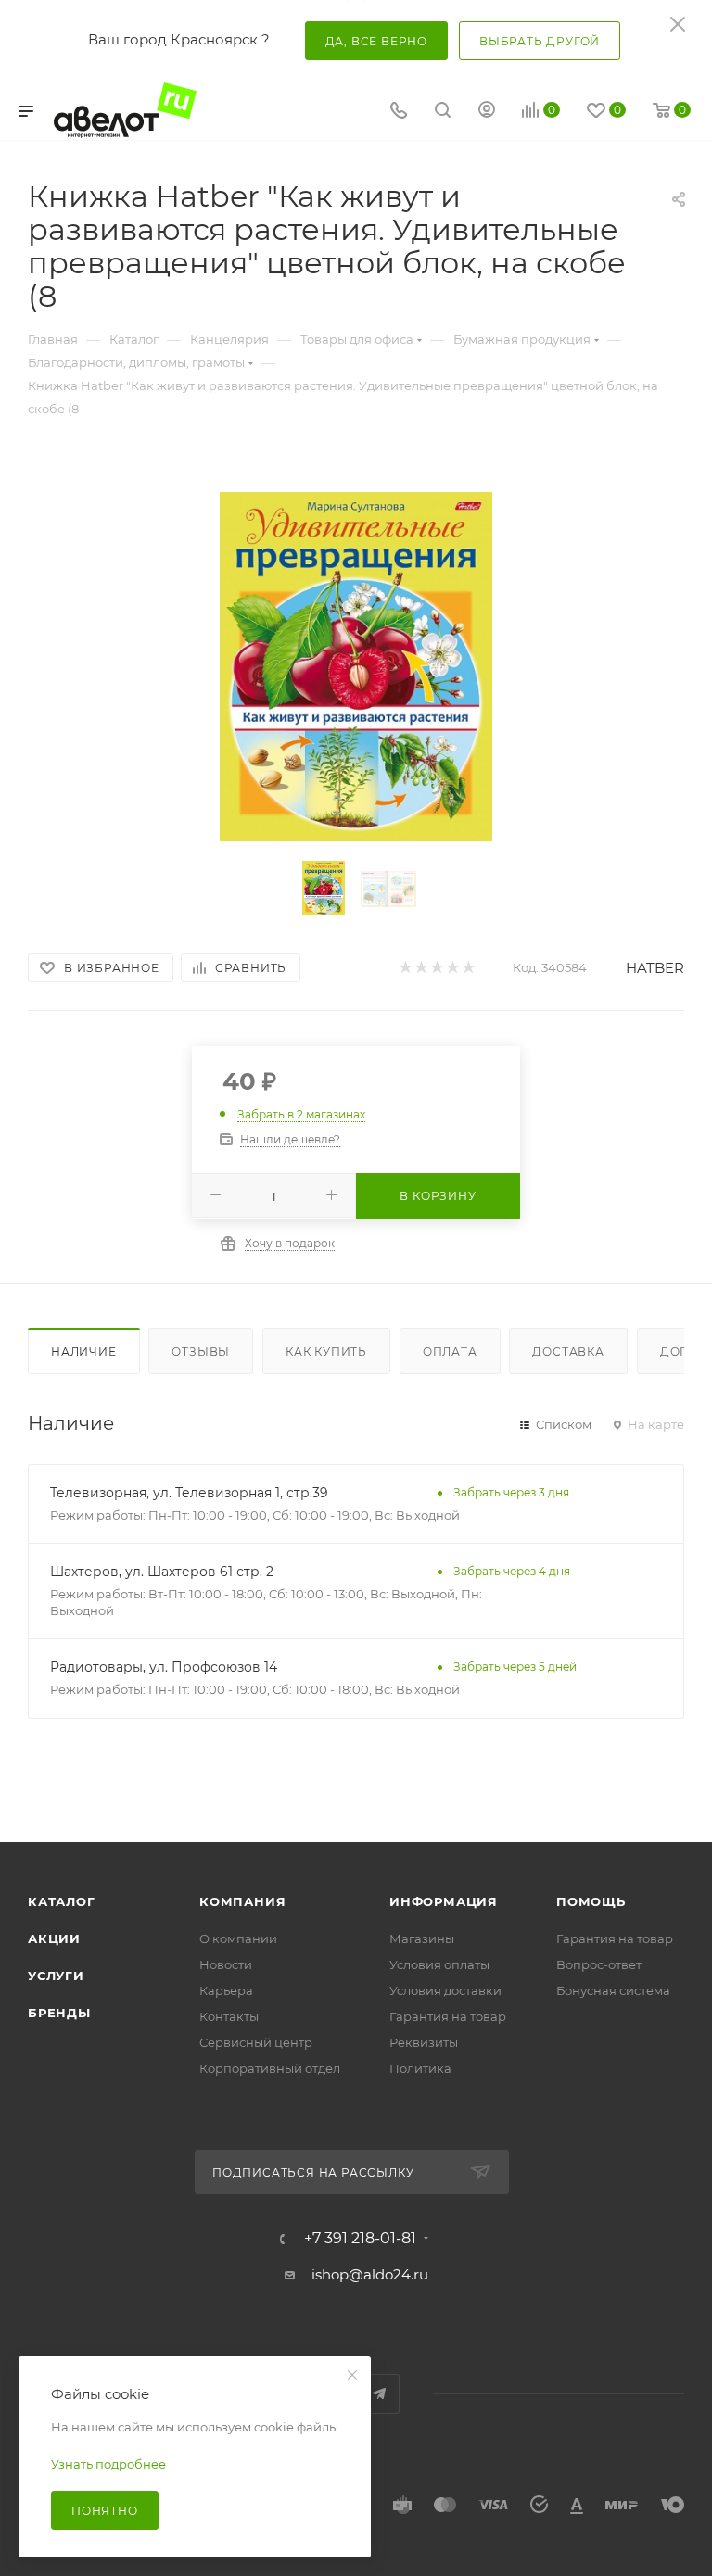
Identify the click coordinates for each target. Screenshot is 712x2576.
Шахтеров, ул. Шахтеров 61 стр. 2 (162, 1572)
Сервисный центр (256, 2042)
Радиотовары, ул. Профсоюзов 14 (164, 1667)
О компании (238, 1938)
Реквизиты (424, 2042)
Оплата (450, 1351)
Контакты (229, 2016)
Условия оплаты (439, 1964)
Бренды (59, 2013)
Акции (54, 1938)
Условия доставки (445, 1990)
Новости (226, 1964)
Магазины (422, 1938)
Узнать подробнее (108, 2464)
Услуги (56, 1976)
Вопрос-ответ (599, 1964)
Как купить (326, 1351)
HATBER (655, 968)
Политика (420, 2068)
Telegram (380, 2394)
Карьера (226, 1990)
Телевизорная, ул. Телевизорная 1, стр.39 (189, 1493)
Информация (444, 1901)
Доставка (568, 1351)
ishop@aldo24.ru (370, 2274)
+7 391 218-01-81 (360, 2239)
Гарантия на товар (448, 2016)
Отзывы (201, 1351)
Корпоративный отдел (270, 2068)
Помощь (591, 1901)
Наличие (84, 1351)
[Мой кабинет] (487, 112)
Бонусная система (613, 1990)
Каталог (62, 1901)
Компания (242, 1901)
